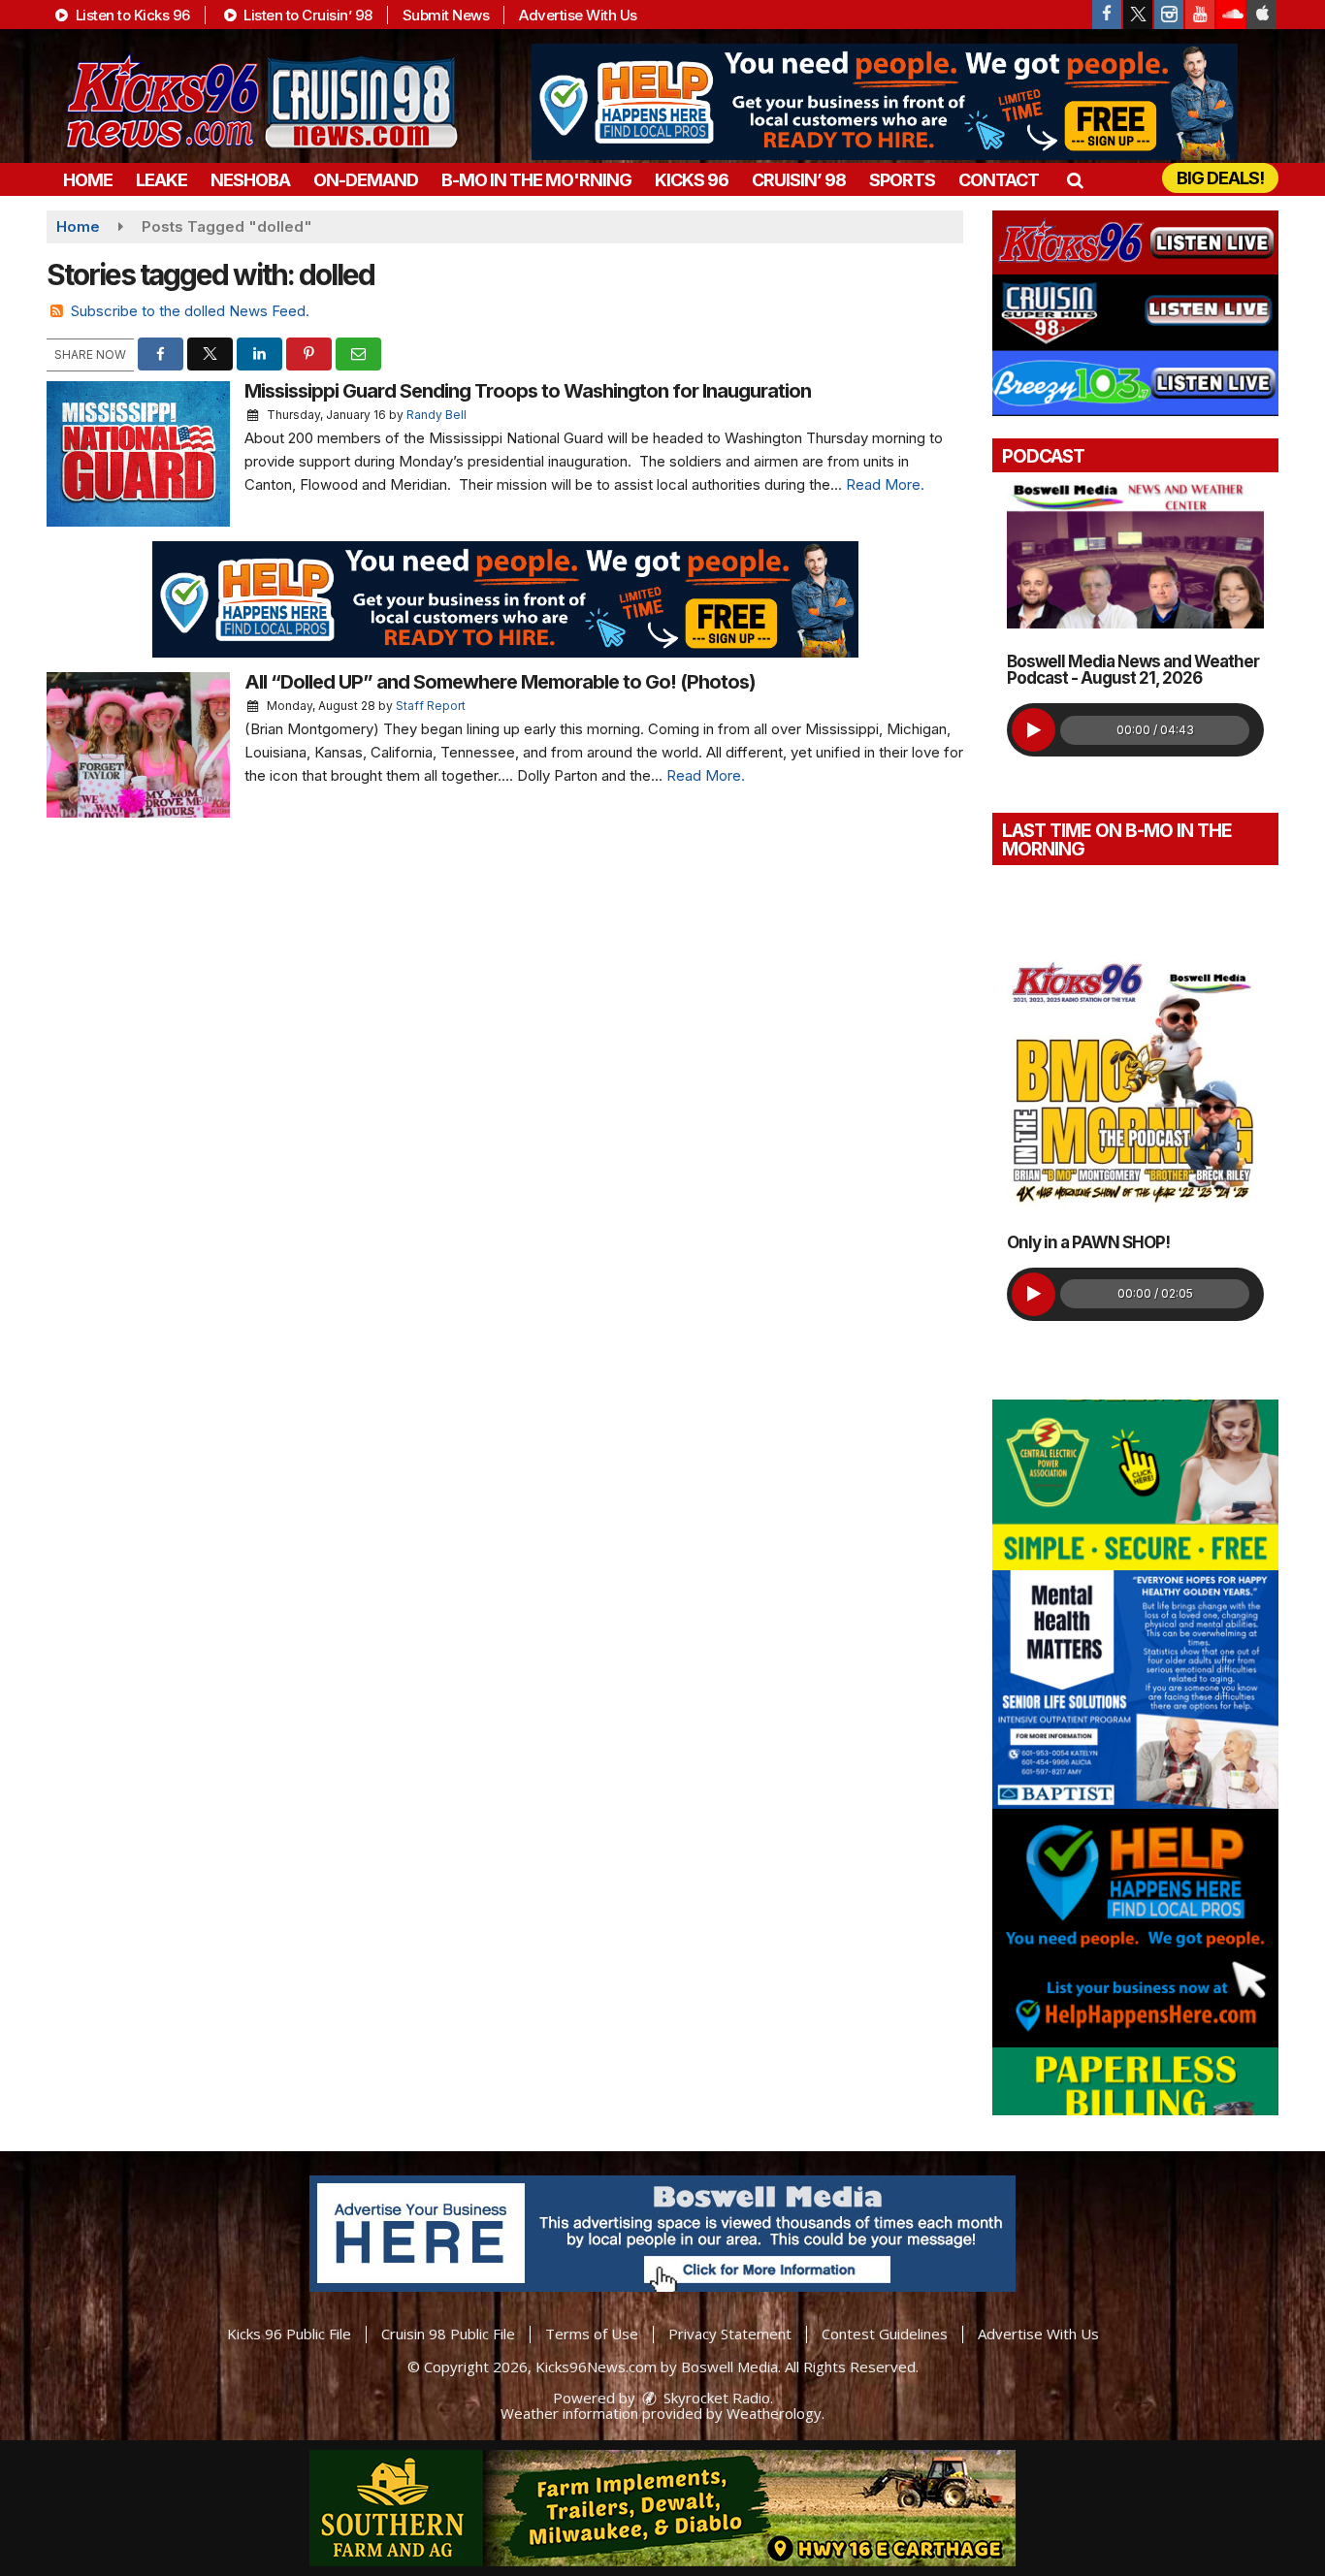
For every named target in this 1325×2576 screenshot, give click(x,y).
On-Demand (366, 180)
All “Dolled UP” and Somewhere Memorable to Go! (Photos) (500, 682)
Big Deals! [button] (1220, 178)
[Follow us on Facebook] (1107, 15)
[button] (1074, 180)
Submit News (446, 15)
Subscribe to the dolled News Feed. (190, 311)
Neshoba (250, 180)
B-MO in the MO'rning (536, 180)
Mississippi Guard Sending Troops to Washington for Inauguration (528, 391)
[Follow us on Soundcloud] (1231, 15)
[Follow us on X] (1138, 15)
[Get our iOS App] (1262, 15)
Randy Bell (436, 415)
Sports (902, 180)
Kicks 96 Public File (289, 2334)
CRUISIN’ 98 (799, 180)
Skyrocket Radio (715, 2398)
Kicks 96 (692, 180)
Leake (162, 180)
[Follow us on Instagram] (1169, 15)
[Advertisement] (885, 102)
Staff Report (431, 706)
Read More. (885, 484)
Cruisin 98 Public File (448, 2334)
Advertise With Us (578, 15)
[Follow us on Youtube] (1200, 15)
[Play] (1034, 730)
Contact (999, 180)
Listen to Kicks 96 (131, 15)
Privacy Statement (730, 2334)
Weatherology (774, 2413)
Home (88, 180)
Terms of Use (592, 2334)
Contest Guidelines (885, 2334)
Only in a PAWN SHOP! (1088, 1242)
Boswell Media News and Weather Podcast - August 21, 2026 (1133, 670)
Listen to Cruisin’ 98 (307, 15)
